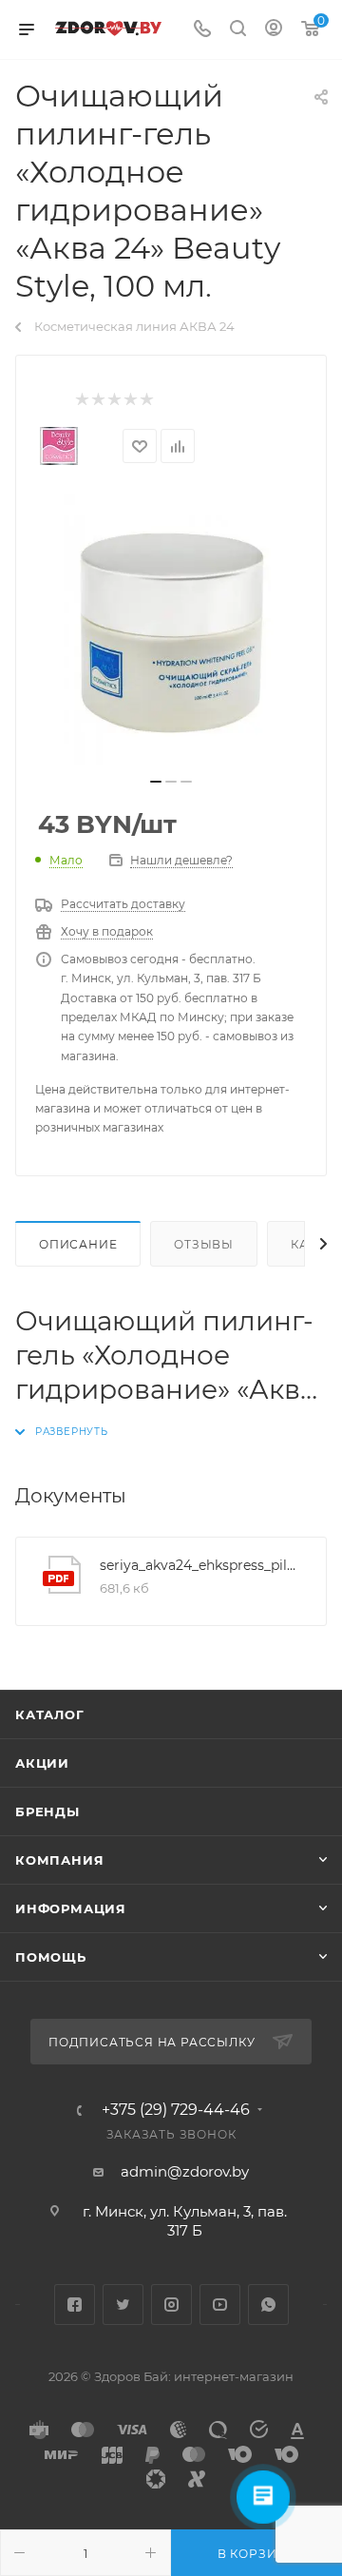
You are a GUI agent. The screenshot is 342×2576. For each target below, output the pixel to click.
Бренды (47, 1811)
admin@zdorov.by (185, 2171)
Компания (59, 1860)
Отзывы (204, 1244)
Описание (78, 1244)
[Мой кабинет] (274, 30)
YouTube (220, 2305)
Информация (71, 1908)
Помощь (51, 1957)
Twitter (123, 2305)
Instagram (171, 2305)
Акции (42, 1763)
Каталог (50, 1714)
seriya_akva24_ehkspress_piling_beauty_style (199, 1565)
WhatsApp (268, 2305)
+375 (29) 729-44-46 (176, 2110)
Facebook (75, 2305)
